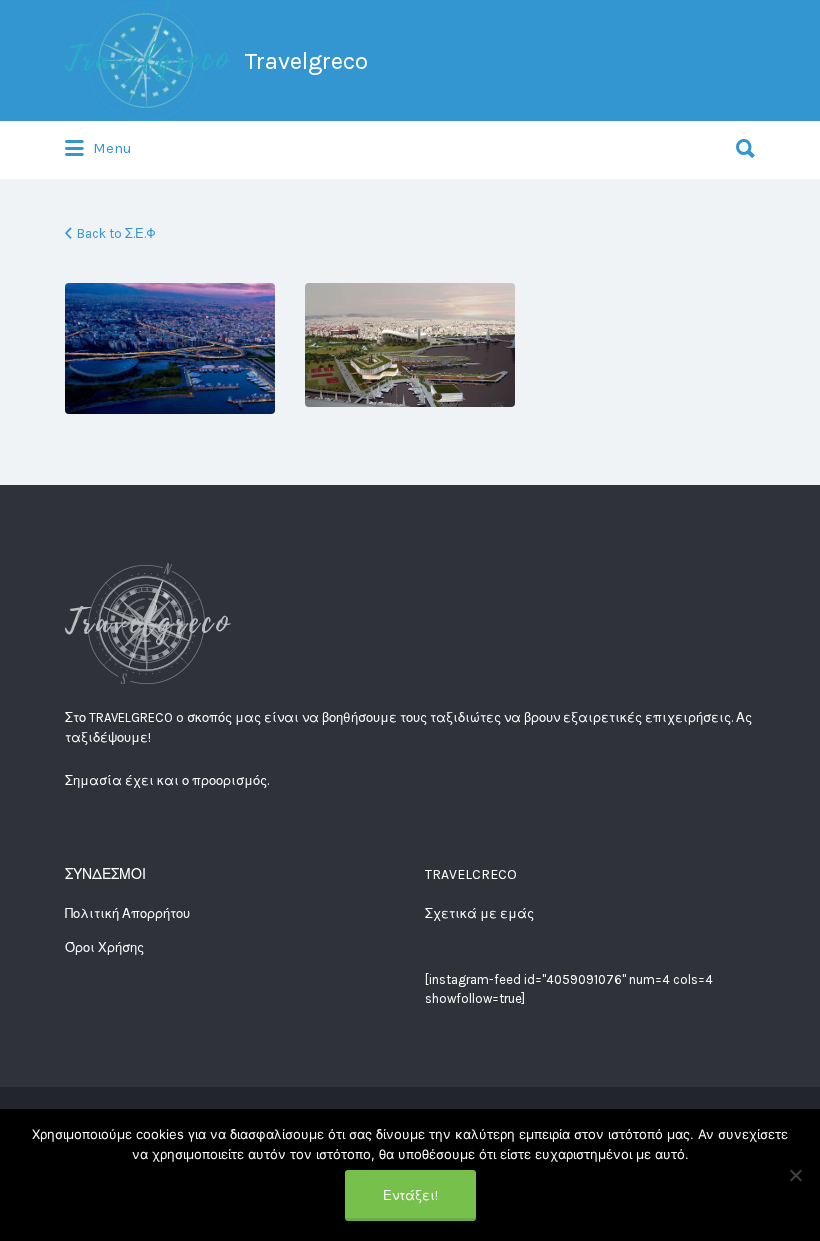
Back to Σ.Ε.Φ (116, 233)
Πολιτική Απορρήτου (127, 913)
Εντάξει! (410, 1195)
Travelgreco (306, 61)
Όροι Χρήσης (104, 947)
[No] (795, 1175)
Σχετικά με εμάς (479, 913)
